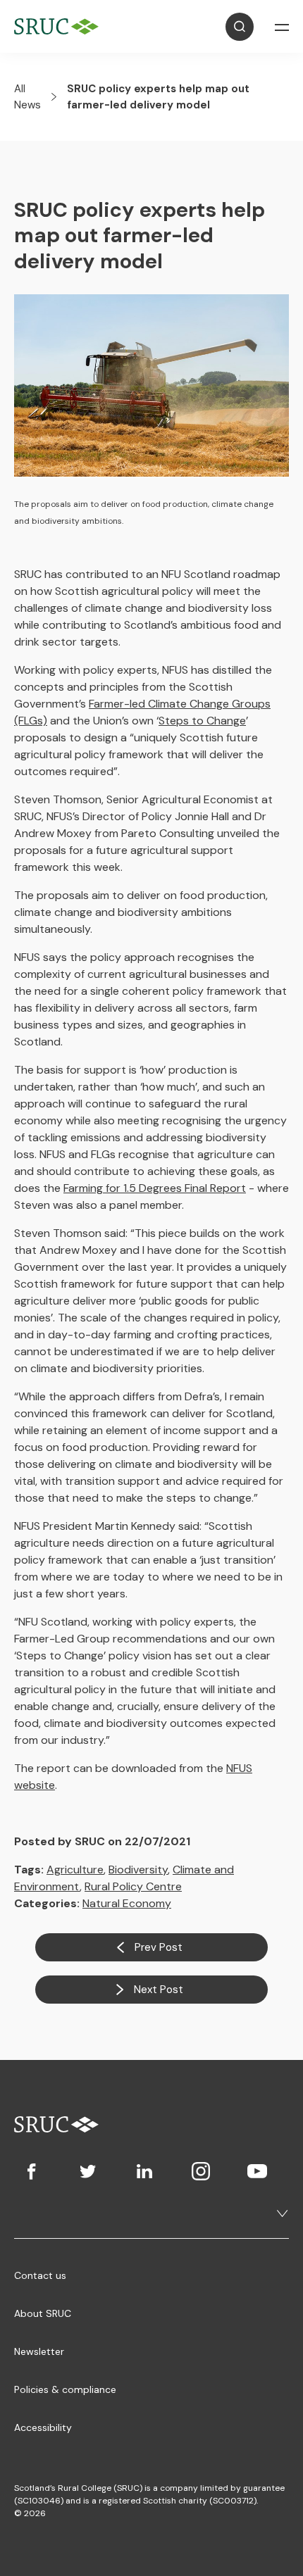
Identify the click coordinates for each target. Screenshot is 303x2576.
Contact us (40, 2275)
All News (27, 97)
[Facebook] (32, 2171)
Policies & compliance (65, 2389)
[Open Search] (240, 27)
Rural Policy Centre (133, 1886)
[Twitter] (88, 2171)
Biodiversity (138, 1870)
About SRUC (43, 2313)
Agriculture (75, 1870)
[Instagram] (201, 2171)
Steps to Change (202, 721)
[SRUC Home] (60, 26)
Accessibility (43, 2427)
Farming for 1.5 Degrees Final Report (155, 1188)
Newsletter (39, 2351)
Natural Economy (127, 1903)
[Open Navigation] (282, 27)
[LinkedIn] (144, 2171)
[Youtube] (257, 2171)
